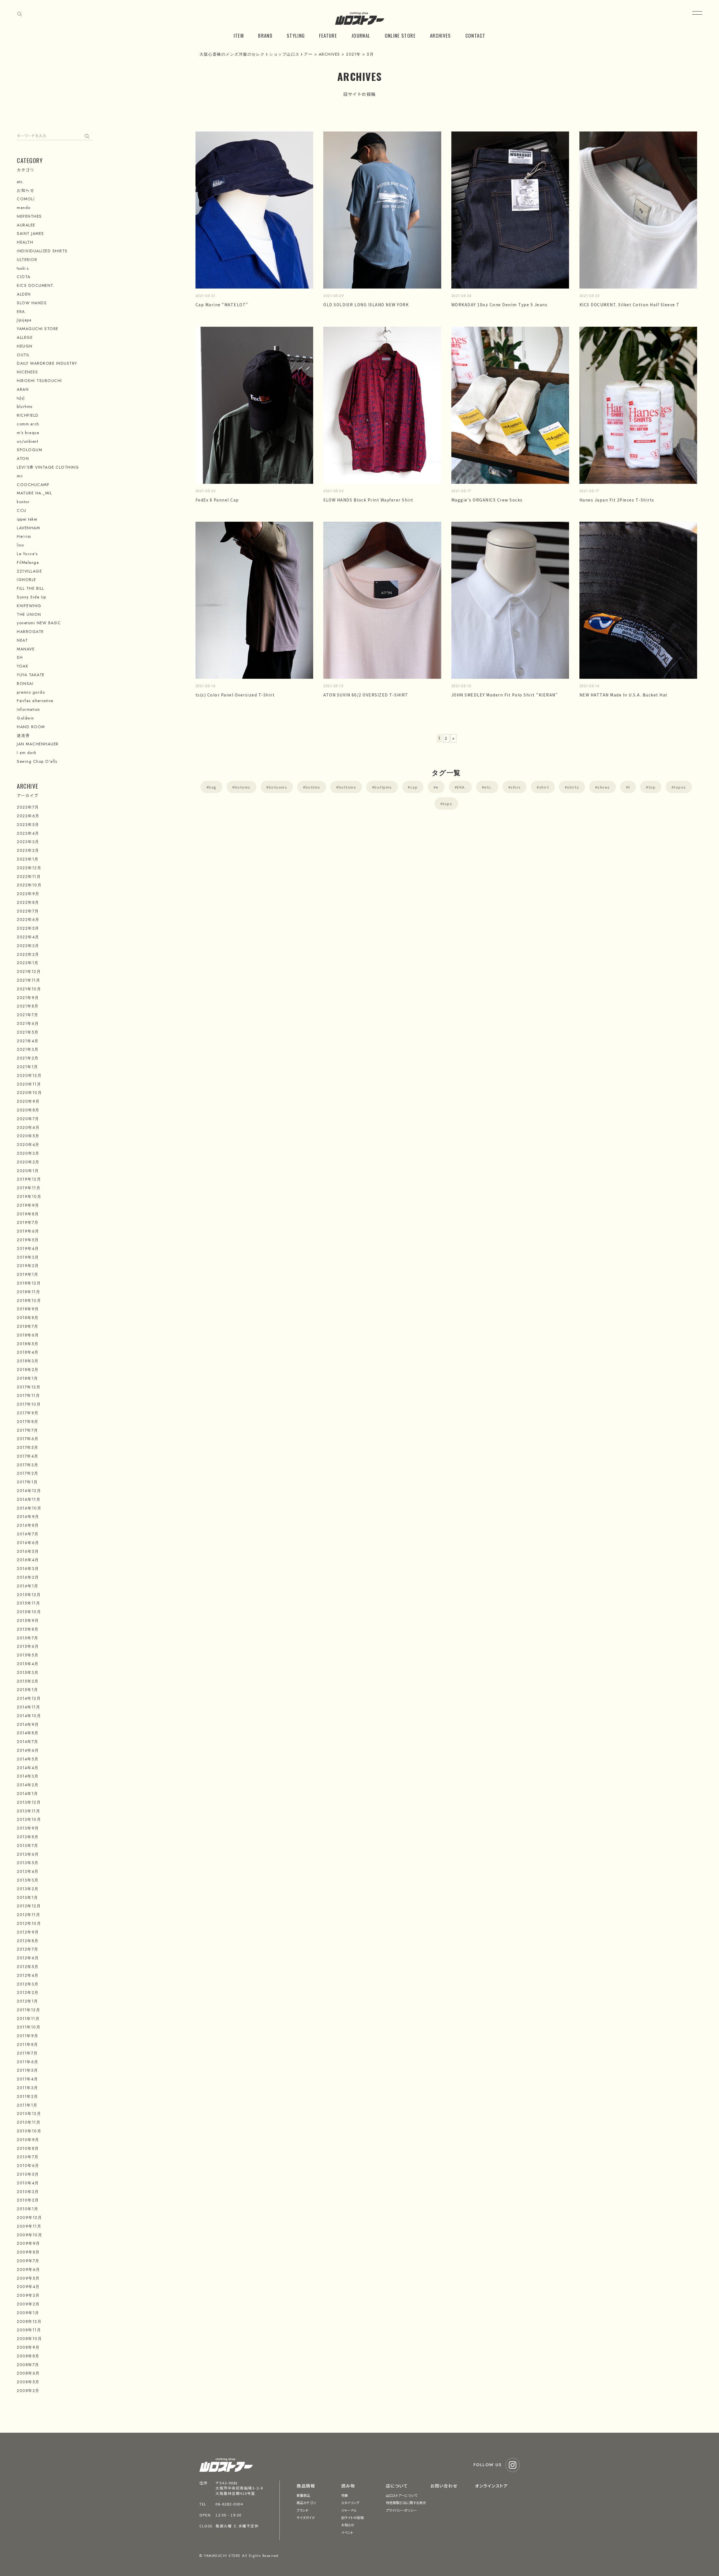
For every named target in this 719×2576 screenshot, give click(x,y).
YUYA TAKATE (31, 675)
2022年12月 (29, 868)
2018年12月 (29, 1283)
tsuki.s (23, 268)
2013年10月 (29, 1819)
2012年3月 (28, 1984)
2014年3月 (28, 1776)
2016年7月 (28, 1534)
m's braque (28, 433)
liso (20, 545)
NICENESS (27, 372)
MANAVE (26, 649)
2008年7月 (28, 2365)
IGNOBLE (27, 580)
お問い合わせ (444, 2486)
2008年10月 (29, 2339)
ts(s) (21, 398)
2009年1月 (28, 2313)
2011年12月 (29, 2010)
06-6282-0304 (229, 2504)
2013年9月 (28, 1828)
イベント (347, 2532)
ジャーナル (349, 2510)
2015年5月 (28, 1655)
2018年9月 (28, 1309)
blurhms (25, 407)
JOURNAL (361, 36)
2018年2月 (28, 1370)
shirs (516, 787)
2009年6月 (29, 2269)
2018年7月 (28, 1326)
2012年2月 (28, 1992)
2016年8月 (28, 1525)
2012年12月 (29, 1906)
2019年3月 (28, 1257)
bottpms (383, 787)
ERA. (461, 787)
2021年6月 (28, 1023)
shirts (573, 787)
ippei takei (27, 519)
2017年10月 (29, 1404)
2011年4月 (28, 2079)
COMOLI (26, 199)
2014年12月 (29, 1698)
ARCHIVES (441, 36)
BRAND (265, 36)
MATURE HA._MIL (34, 493)
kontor (23, 502)
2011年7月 (27, 2053)
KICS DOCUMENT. (36, 285)
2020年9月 (28, 1101)
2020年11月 (29, 1084)
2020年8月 (28, 1110)
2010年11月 (29, 2122)
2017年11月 (28, 1395)
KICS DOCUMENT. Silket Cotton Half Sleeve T (630, 305)
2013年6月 (28, 1854)
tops (447, 804)
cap (414, 787)
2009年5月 (28, 2278)
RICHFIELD (28, 415)
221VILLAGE (29, 571)
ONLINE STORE (400, 36)
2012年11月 (29, 1915)
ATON (23, 459)
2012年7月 (28, 1949)
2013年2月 (28, 1889)
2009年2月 (28, 2304)
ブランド (302, 2510)
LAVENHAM (28, 528)
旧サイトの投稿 (352, 2517)
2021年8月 (28, 1006)
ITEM (239, 36)
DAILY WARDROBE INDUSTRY (47, 363)
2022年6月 (28, 920)
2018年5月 (28, 1344)
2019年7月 (28, 1222)
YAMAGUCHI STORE (38, 329)
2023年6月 (28, 816)
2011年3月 (28, 2088)
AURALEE (26, 225)
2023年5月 (28, 825)
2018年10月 (29, 1301)
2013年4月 (28, 1871)
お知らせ (26, 190)
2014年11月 (29, 1707)
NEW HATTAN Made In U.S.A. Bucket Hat (624, 695)
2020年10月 (29, 1093)
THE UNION (29, 614)
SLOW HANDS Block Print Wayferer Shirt (368, 500)
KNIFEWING (29, 606)
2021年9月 (28, 998)
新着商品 (303, 2495)
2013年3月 (28, 1880)
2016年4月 (28, 1560)
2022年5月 (28, 928)
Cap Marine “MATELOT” (222, 305)
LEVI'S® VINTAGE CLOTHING (48, 467)
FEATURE (328, 36)
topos (680, 787)
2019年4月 (28, 1249)
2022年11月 (29, 877)
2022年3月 (28, 946)
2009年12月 (29, 2218)
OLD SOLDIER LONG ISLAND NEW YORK (366, 305)
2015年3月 (28, 1672)
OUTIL (23, 355)
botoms (243, 787)
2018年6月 (28, 1335)
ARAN (23, 389)
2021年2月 (28, 1058)
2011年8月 (28, 2044)
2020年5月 (28, 1136)
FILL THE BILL (31, 588)
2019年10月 (29, 1197)
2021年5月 (28, 1032)
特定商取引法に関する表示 (406, 2503)
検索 (88, 135)
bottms (313, 787)
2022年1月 (28, 963)
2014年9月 (28, 1724)
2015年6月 (28, 1646)
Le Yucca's (27, 554)
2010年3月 (28, 2192)
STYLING (296, 36)
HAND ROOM (31, 727)
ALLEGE (25, 337)
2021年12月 (29, 972)
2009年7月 (28, 2261)
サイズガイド (306, 2517)
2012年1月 (28, 2001)
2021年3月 (28, 1049)
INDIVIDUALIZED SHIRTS (42, 251)
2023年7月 (28, 807)
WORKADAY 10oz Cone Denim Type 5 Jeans (500, 305)
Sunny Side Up (32, 597)
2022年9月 (28, 894)
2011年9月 (28, 2036)
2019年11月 (29, 1188)
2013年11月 (29, 1811)
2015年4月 (28, 1664)
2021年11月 (29, 980)
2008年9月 (28, 2347)
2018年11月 (29, 1292)
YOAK (23, 666)
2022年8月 (28, 902)
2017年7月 (28, 1430)
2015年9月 (28, 1621)
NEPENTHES (29, 216)
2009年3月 (28, 2295)
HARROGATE (30, 632)
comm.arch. (29, 424)
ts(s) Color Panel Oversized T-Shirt (235, 695)
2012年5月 (28, 1967)
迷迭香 (23, 736)
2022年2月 (28, 954)
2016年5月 (28, 1551)
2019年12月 (29, 1179)
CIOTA (24, 277)
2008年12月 (29, 2321)
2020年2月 (28, 1162)
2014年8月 (28, 1733)
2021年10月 (29, 989)
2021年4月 (28, 1041)
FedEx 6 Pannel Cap (217, 500)
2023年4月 (28, 833)
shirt (544, 787)
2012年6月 (28, 1958)
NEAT (22, 640)
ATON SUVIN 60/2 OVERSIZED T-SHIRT (366, 695)
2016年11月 (29, 1499)
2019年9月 (28, 1205)
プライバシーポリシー (401, 2510)
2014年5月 (28, 1759)
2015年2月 (28, 1681)
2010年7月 (28, 2157)
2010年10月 (29, 2131)
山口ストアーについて (402, 2495)
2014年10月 (29, 1716)
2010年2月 (28, 2200)
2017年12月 (29, 1387)
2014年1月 (28, 1794)
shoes (604, 787)
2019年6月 (28, 1231)
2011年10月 (29, 2027)
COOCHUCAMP (33, 485)
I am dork (27, 753)
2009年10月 (29, 2235)
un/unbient (28, 441)
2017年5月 (28, 1447)
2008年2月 (28, 2391)
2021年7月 (28, 1015)
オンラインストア (491, 2486)
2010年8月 (28, 2148)
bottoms (348, 787)
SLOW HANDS (32, 303)
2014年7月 (28, 1742)
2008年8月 (28, 2356)
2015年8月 (28, 1629)
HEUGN (25, 346)
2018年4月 (28, 1352)
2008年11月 (29, 2330)
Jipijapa (24, 320)
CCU (22, 510)
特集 (345, 2495)
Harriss (24, 536)
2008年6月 (28, 2373)
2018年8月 (28, 1318)
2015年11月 (29, 1603)
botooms (278, 787)
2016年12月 (29, 1491)
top (652, 787)
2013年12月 (29, 1802)
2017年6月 (28, 1439)
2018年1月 (28, 1378)
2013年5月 (28, 1863)
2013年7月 (28, 1846)
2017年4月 (28, 1456)
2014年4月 (28, 1768)
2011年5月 (28, 2070)
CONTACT (475, 36)
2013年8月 (28, 1837)
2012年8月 (28, 1941)
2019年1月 (28, 1274)
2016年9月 (28, 1517)
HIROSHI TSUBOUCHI (39, 381)
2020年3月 (28, 1153)
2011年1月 (27, 2105)
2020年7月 (28, 1119)
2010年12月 (29, 2114)
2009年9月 (29, 2243)
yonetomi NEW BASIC (39, 623)
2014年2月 (28, 1785)
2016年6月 (28, 1543)
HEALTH (25, 242)
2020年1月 (28, 1171)
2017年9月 (28, 1413)
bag (213, 787)
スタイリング (350, 2503)
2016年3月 (28, 1569)
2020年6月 (28, 1127)
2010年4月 (28, 2183)
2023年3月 (28, 842)
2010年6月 (28, 2166)
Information (29, 709)
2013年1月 (28, 1898)
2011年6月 (28, 2062)
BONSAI (25, 684)
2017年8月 (28, 1422)
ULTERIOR (27, 260)
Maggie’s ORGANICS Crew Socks (487, 500)
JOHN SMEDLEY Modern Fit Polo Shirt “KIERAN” (505, 695)
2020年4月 (28, 1145)
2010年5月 (28, 2174)
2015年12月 (29, 1595)
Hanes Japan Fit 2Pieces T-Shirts (617, 500)
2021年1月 (28, 1067)
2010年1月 (28, 2209)
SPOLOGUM (29, 450)
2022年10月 (29, 885)
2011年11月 (28, 2019)
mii (20, 476)
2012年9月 (28, 1932)
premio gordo (31, 692)
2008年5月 (28, 2382)
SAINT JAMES (30, 233)
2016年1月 (28, 1586)
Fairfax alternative (35, 701)
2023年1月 (28, 859)
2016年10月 (29, 1508)
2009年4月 (28, 2287)
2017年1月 (27, 1482)
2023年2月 (28, 850)
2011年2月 (28, 2096)
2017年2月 (28, 1473)
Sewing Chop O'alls (37, 761)
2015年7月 (28, 1638)
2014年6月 (28, 1750)
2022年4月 (28, 937)
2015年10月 (29, 1612)
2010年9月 (28, 2140)
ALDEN (24, 294)
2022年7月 (28, 911)
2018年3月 (28, 1361)
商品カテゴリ (306, 2503)
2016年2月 (28, 1577)
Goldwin (26, 718)
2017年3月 (28, 1465)
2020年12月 (29, 1075)
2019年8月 (28, 1214)
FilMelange (28, 562)
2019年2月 (28, 1266)
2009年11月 (29, 2226)
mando (24, 208)
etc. (488, 787)
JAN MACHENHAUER (38, 744)
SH (20, 657)
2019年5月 (28, 1240)
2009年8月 (28, 2252)
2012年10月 (29, 1923)
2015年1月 (28, 1690)
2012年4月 (28, 1975)
